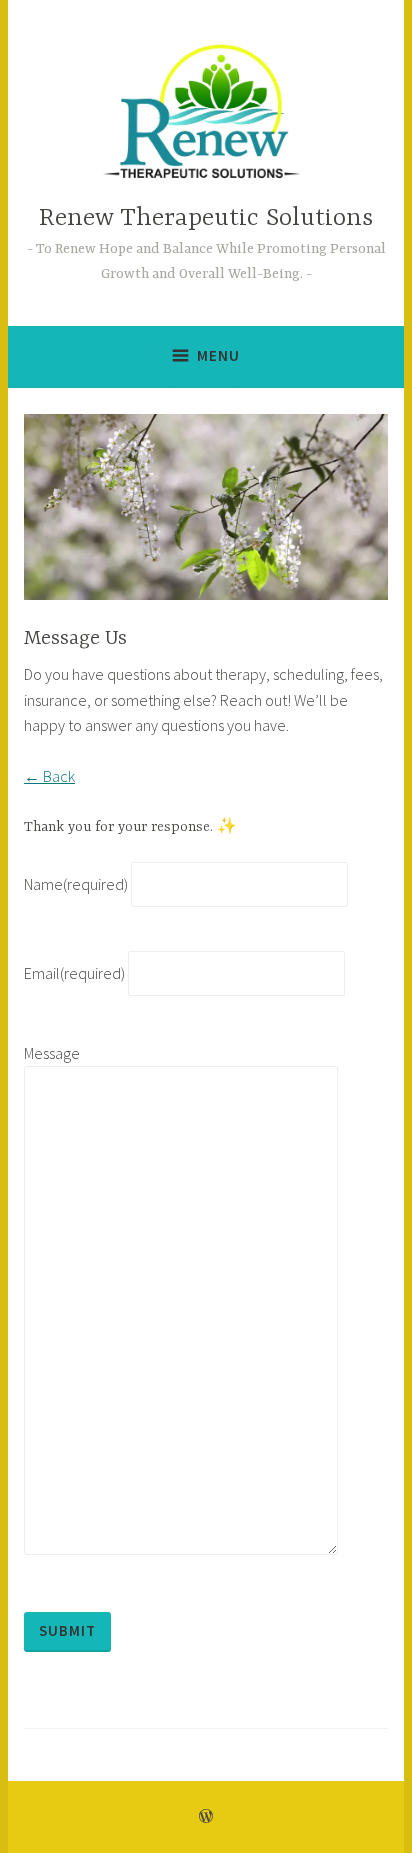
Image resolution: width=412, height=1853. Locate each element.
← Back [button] (49, 776)
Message (52, 1053)
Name (76, 884)
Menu (218, 355)
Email (74, 973)
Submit (67, 1630)
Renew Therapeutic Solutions (206, 218)
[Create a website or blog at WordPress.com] (206, 1816)
